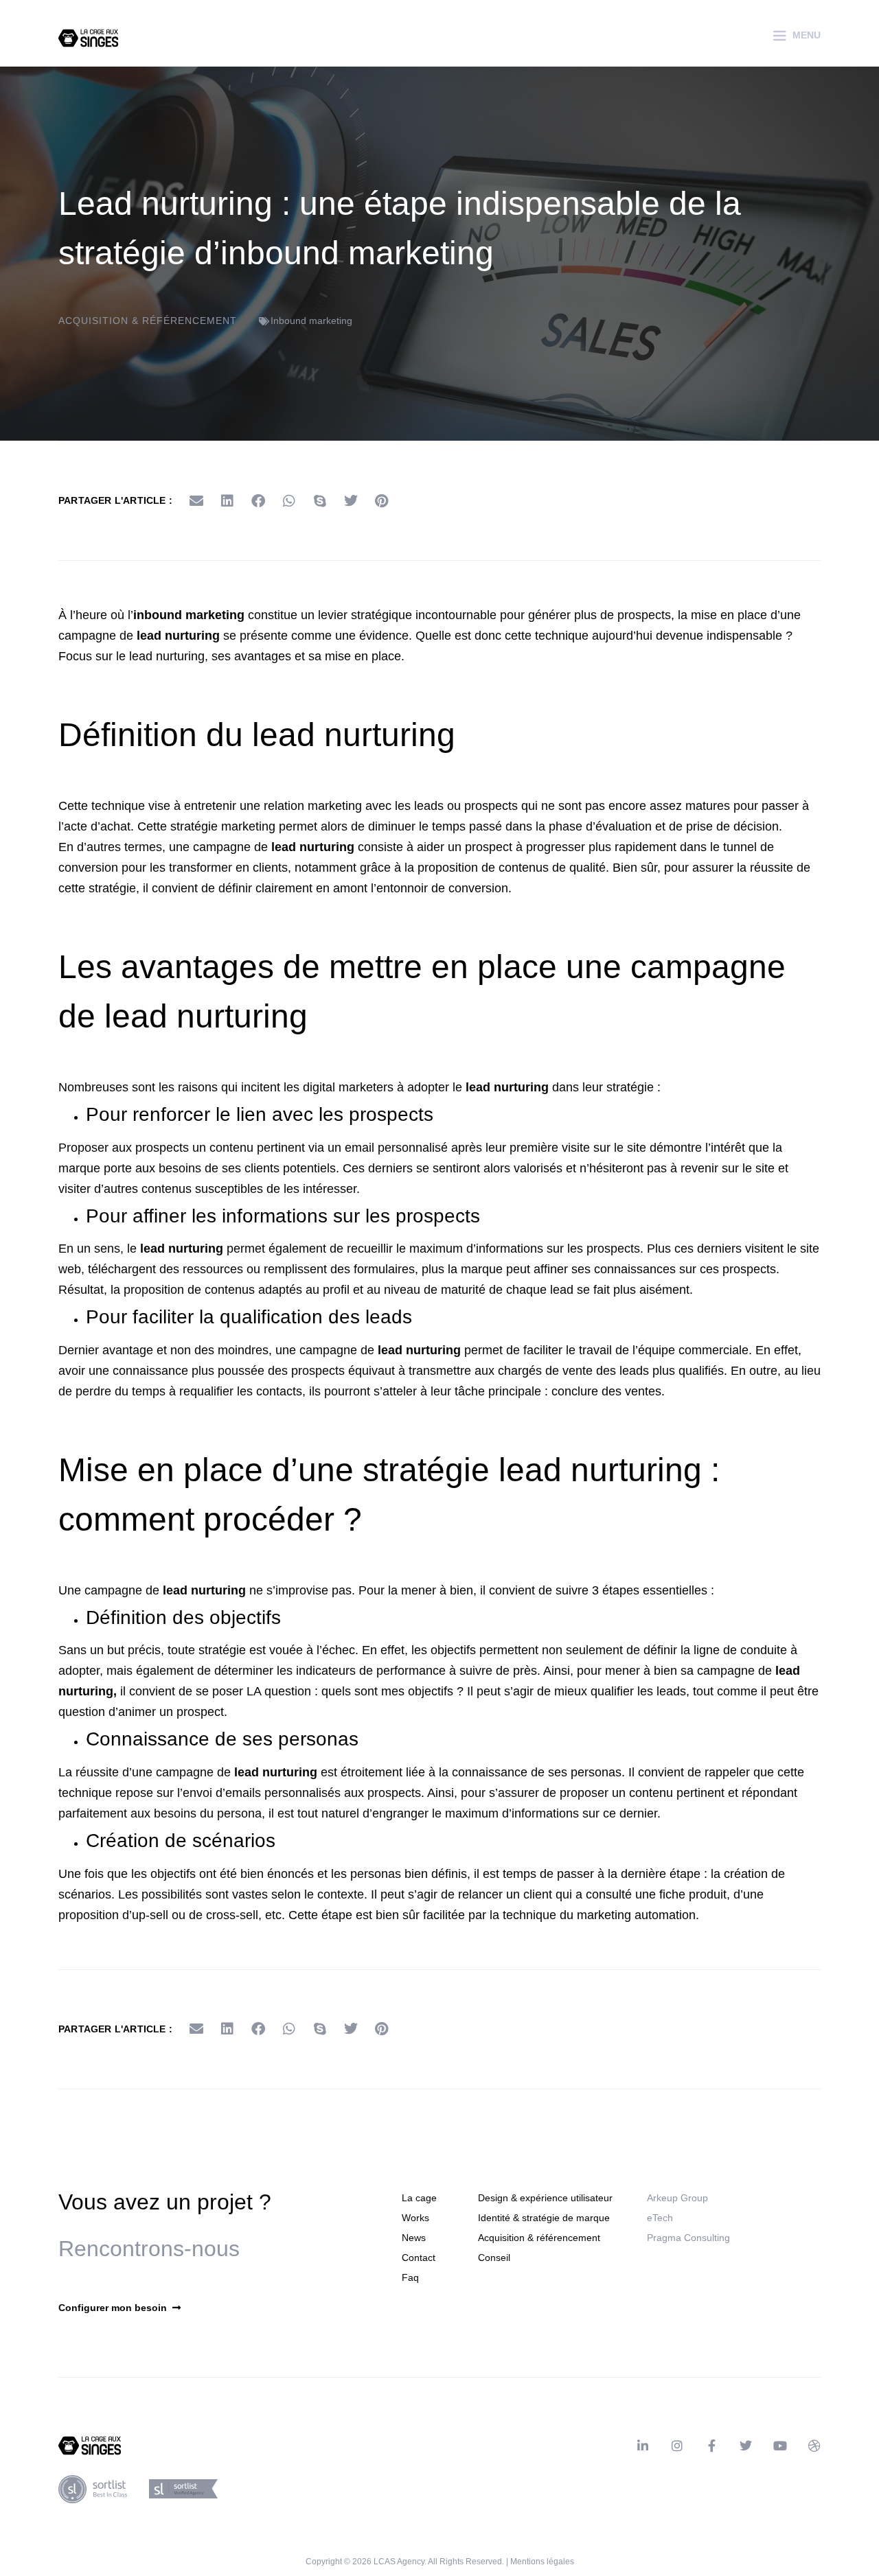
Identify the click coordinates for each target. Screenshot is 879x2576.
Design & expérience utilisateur (545, 2198)
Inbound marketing (311, 321)
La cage (419, 2198)
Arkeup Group (677, 2198)
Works (415, 2218)
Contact (419, 2258)
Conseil (494, 2258)
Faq (410, 2277)
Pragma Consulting (688, 2238)
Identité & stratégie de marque (544, 2218)
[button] (196, 501)
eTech (660, 2218)
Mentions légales (542, 2562)
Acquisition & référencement (148, 321)
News (414, 2238)
